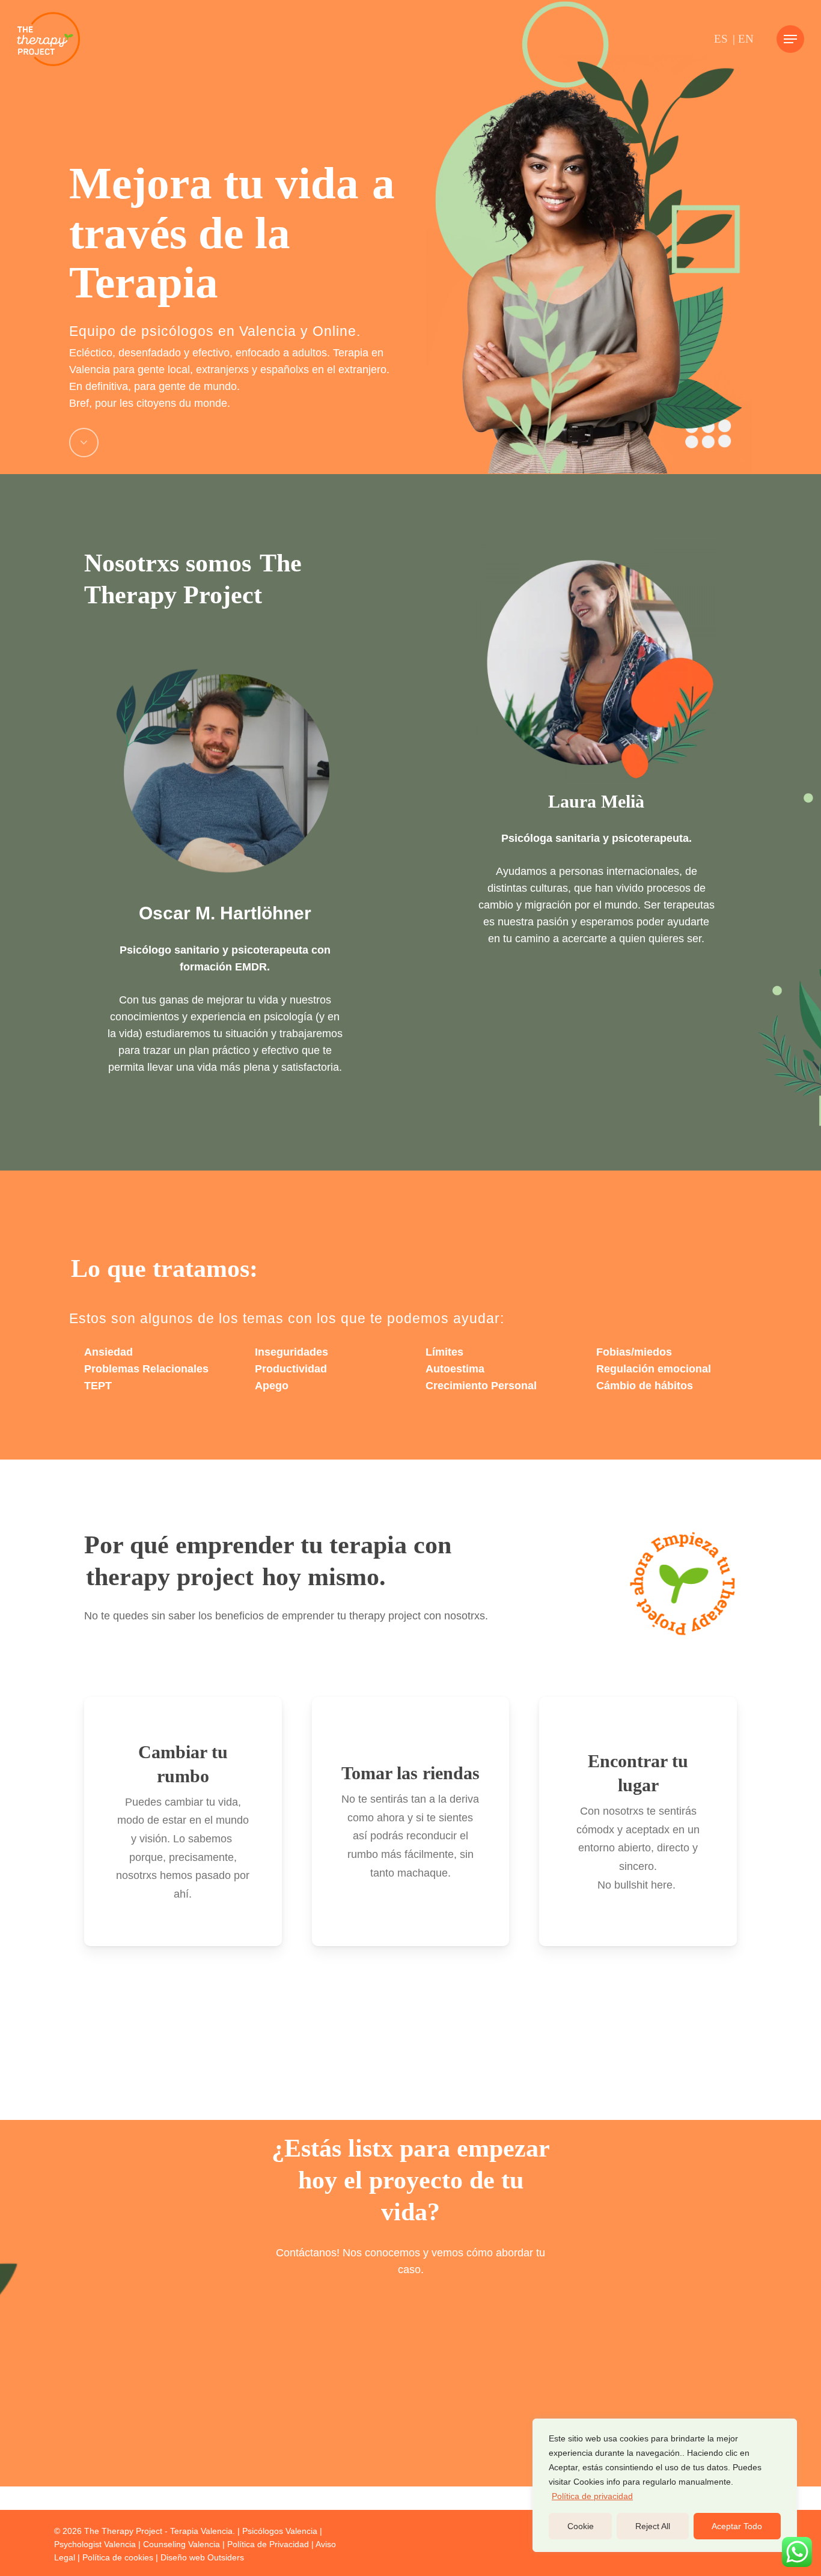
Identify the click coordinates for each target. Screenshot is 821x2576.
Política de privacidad (592, 2496)
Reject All (653, 2526)
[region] (665, 2485)
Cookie (581, 2526)
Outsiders (226, 2557)
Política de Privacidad (268, 2544)
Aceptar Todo (737, 2526)
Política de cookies (118, 2557)
